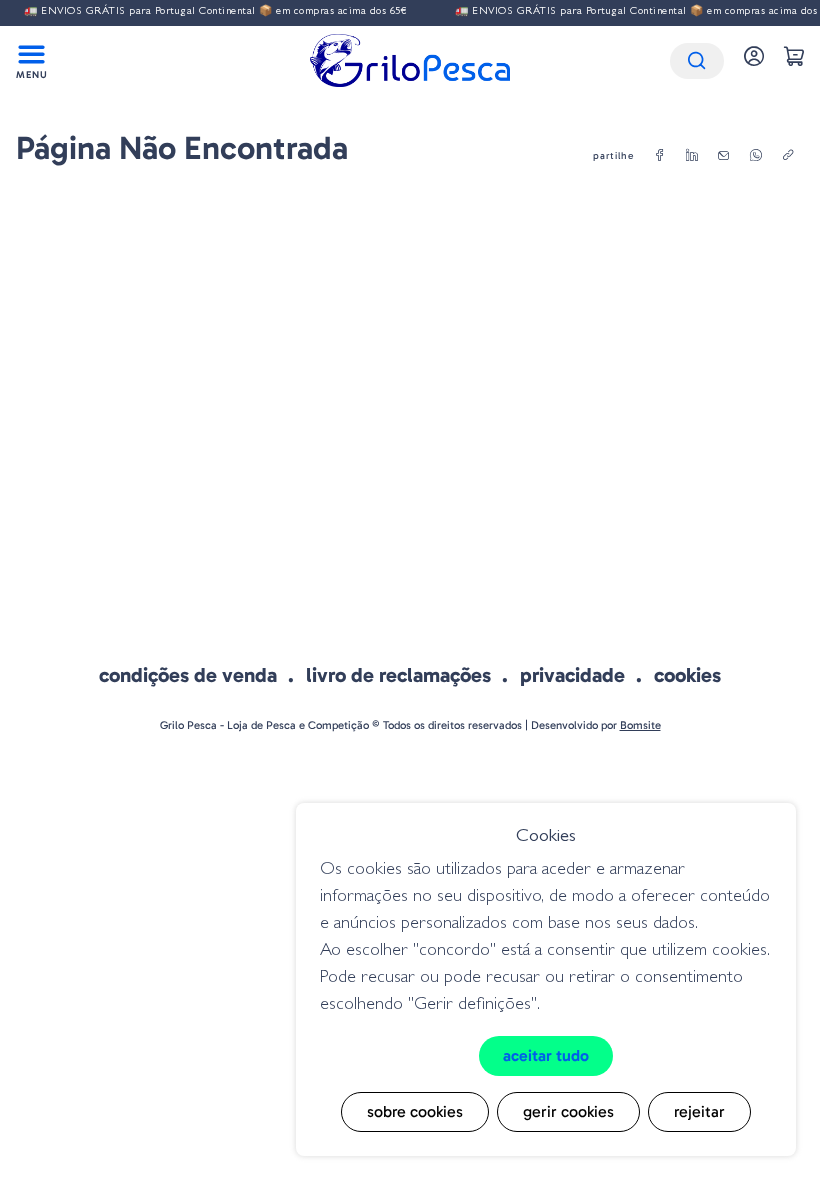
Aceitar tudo (546, 1055)
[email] (724, 156)
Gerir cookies (568, 1111)
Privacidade (572, 675)
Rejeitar (699, 1111)
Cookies (687, 675)
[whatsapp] (756, 156)
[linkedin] (692, 156)
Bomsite (640, 725)
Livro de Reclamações (398, 675)
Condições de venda (188, 675)
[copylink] (788, 156)
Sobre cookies (415, 1111)
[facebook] (660, 156)
